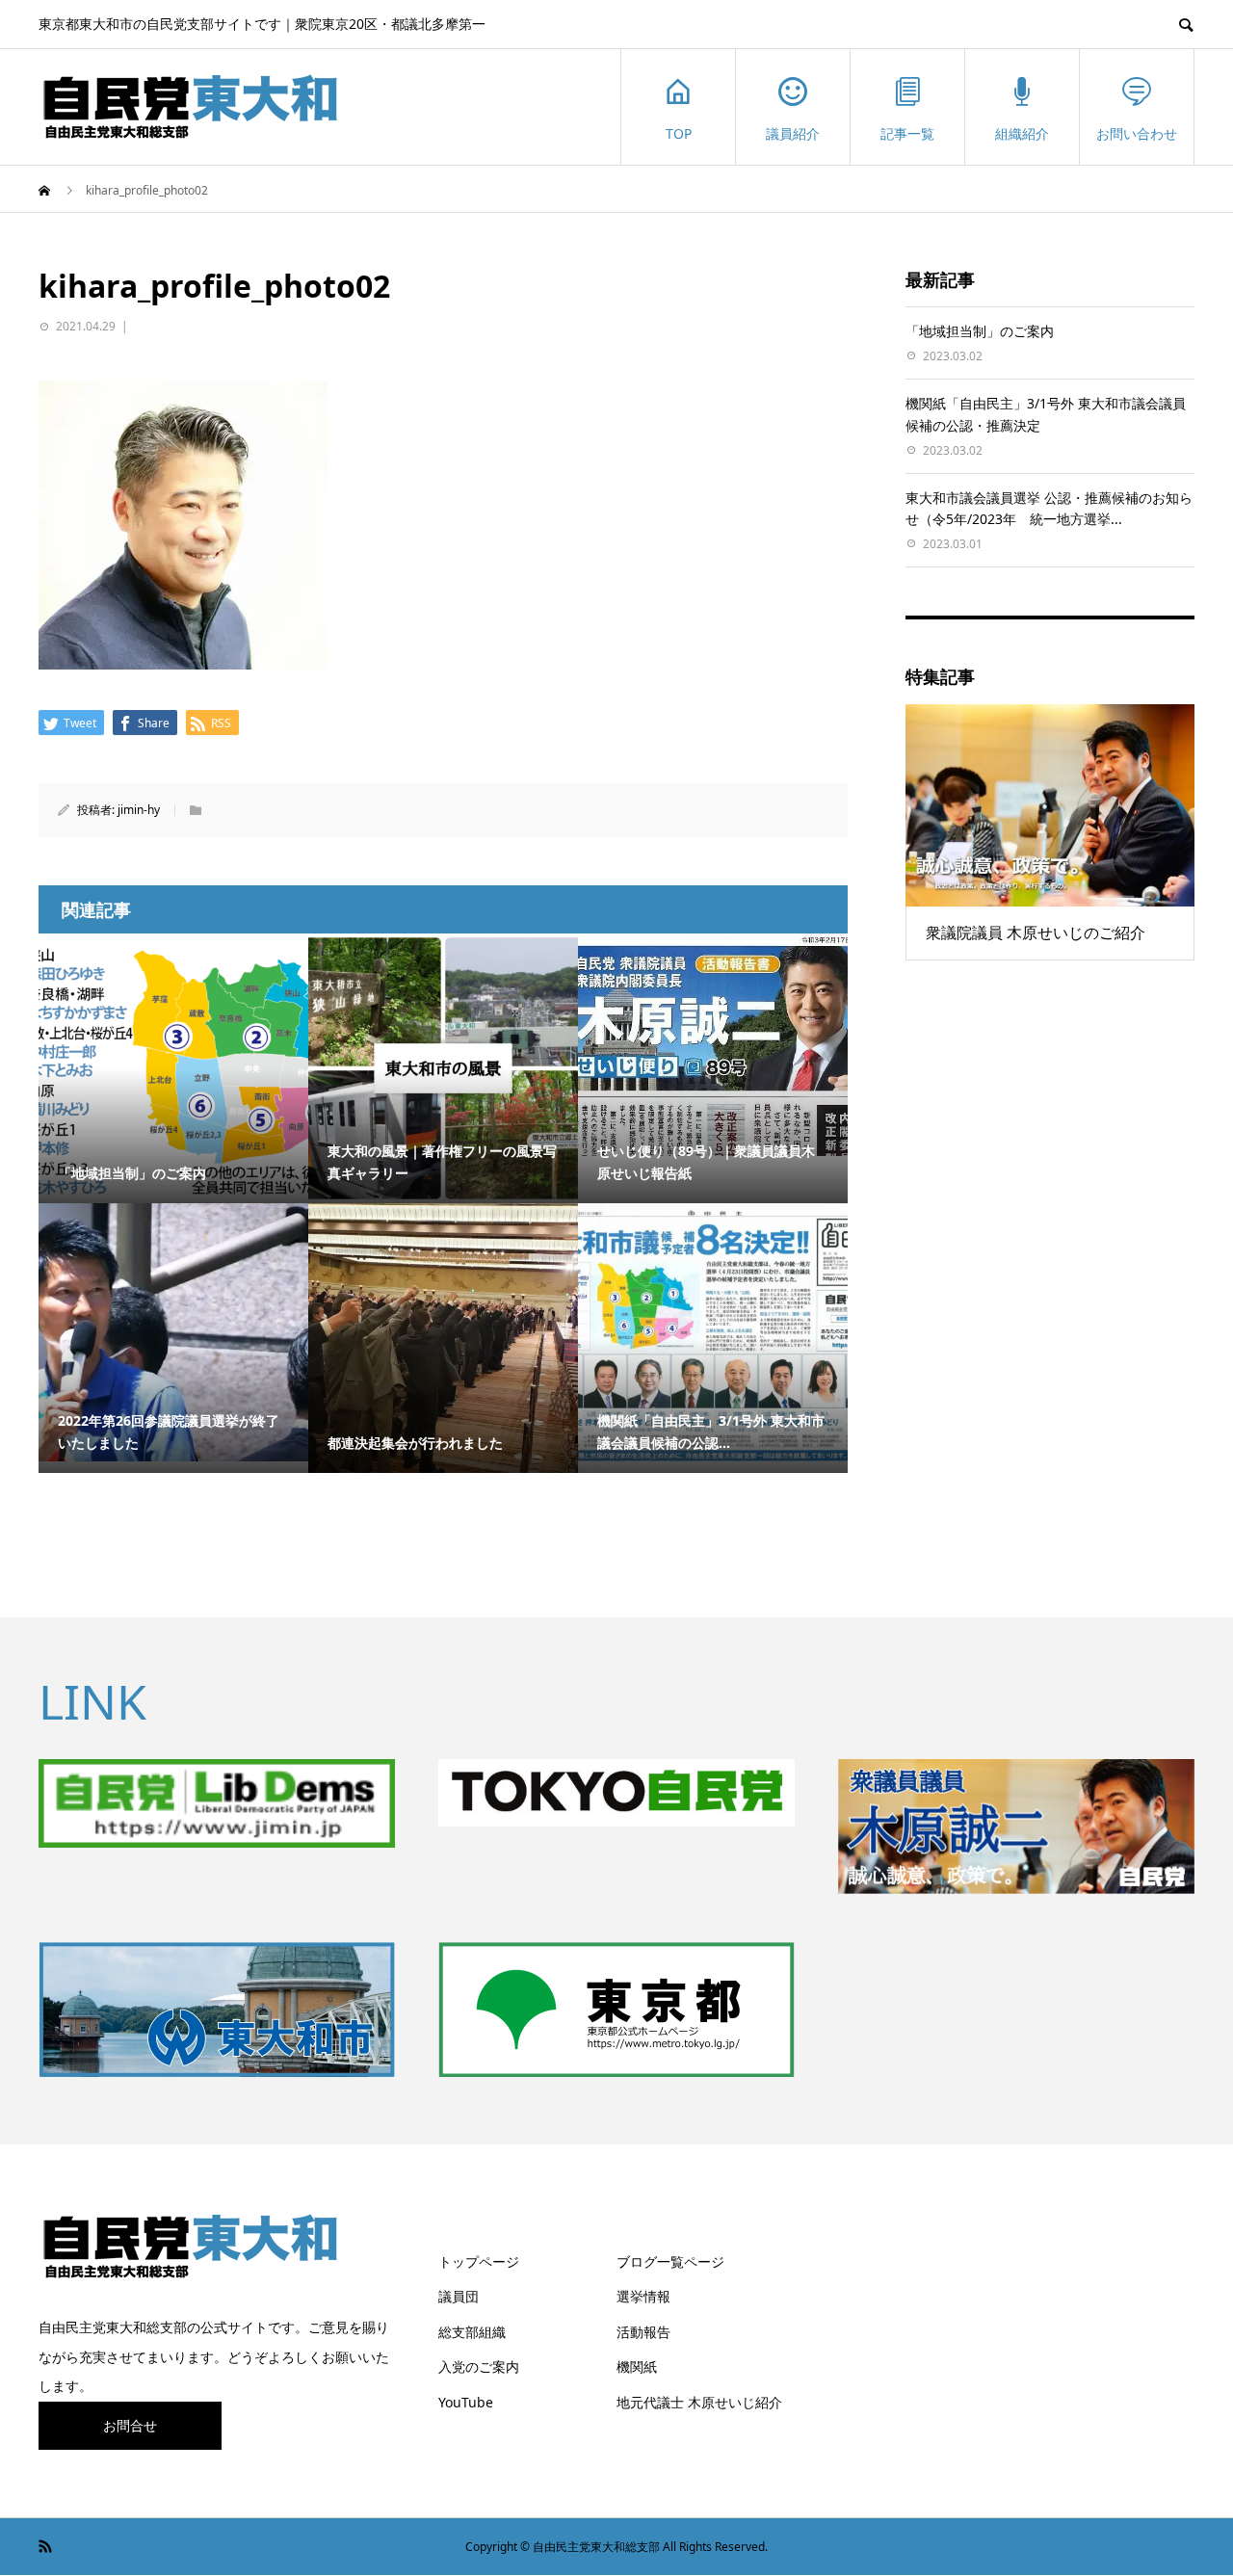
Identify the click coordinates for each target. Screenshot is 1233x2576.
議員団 (459, 2296)
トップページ (479, 2261)
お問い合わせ (1137, 133)
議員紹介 (793, 133)
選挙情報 (643, 2296)
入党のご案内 (479, 2366)
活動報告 (643, 2332)
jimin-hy (139, 810)
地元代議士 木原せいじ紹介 (699, 2402)
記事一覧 (907, 133)
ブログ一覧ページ (670, 2261)
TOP (679, 133)
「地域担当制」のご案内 (980, 331)
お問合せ (130, 2425)
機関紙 (637, 2366)
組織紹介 (1022, 133)
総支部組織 (472, 2332)
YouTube (466, 2402)
